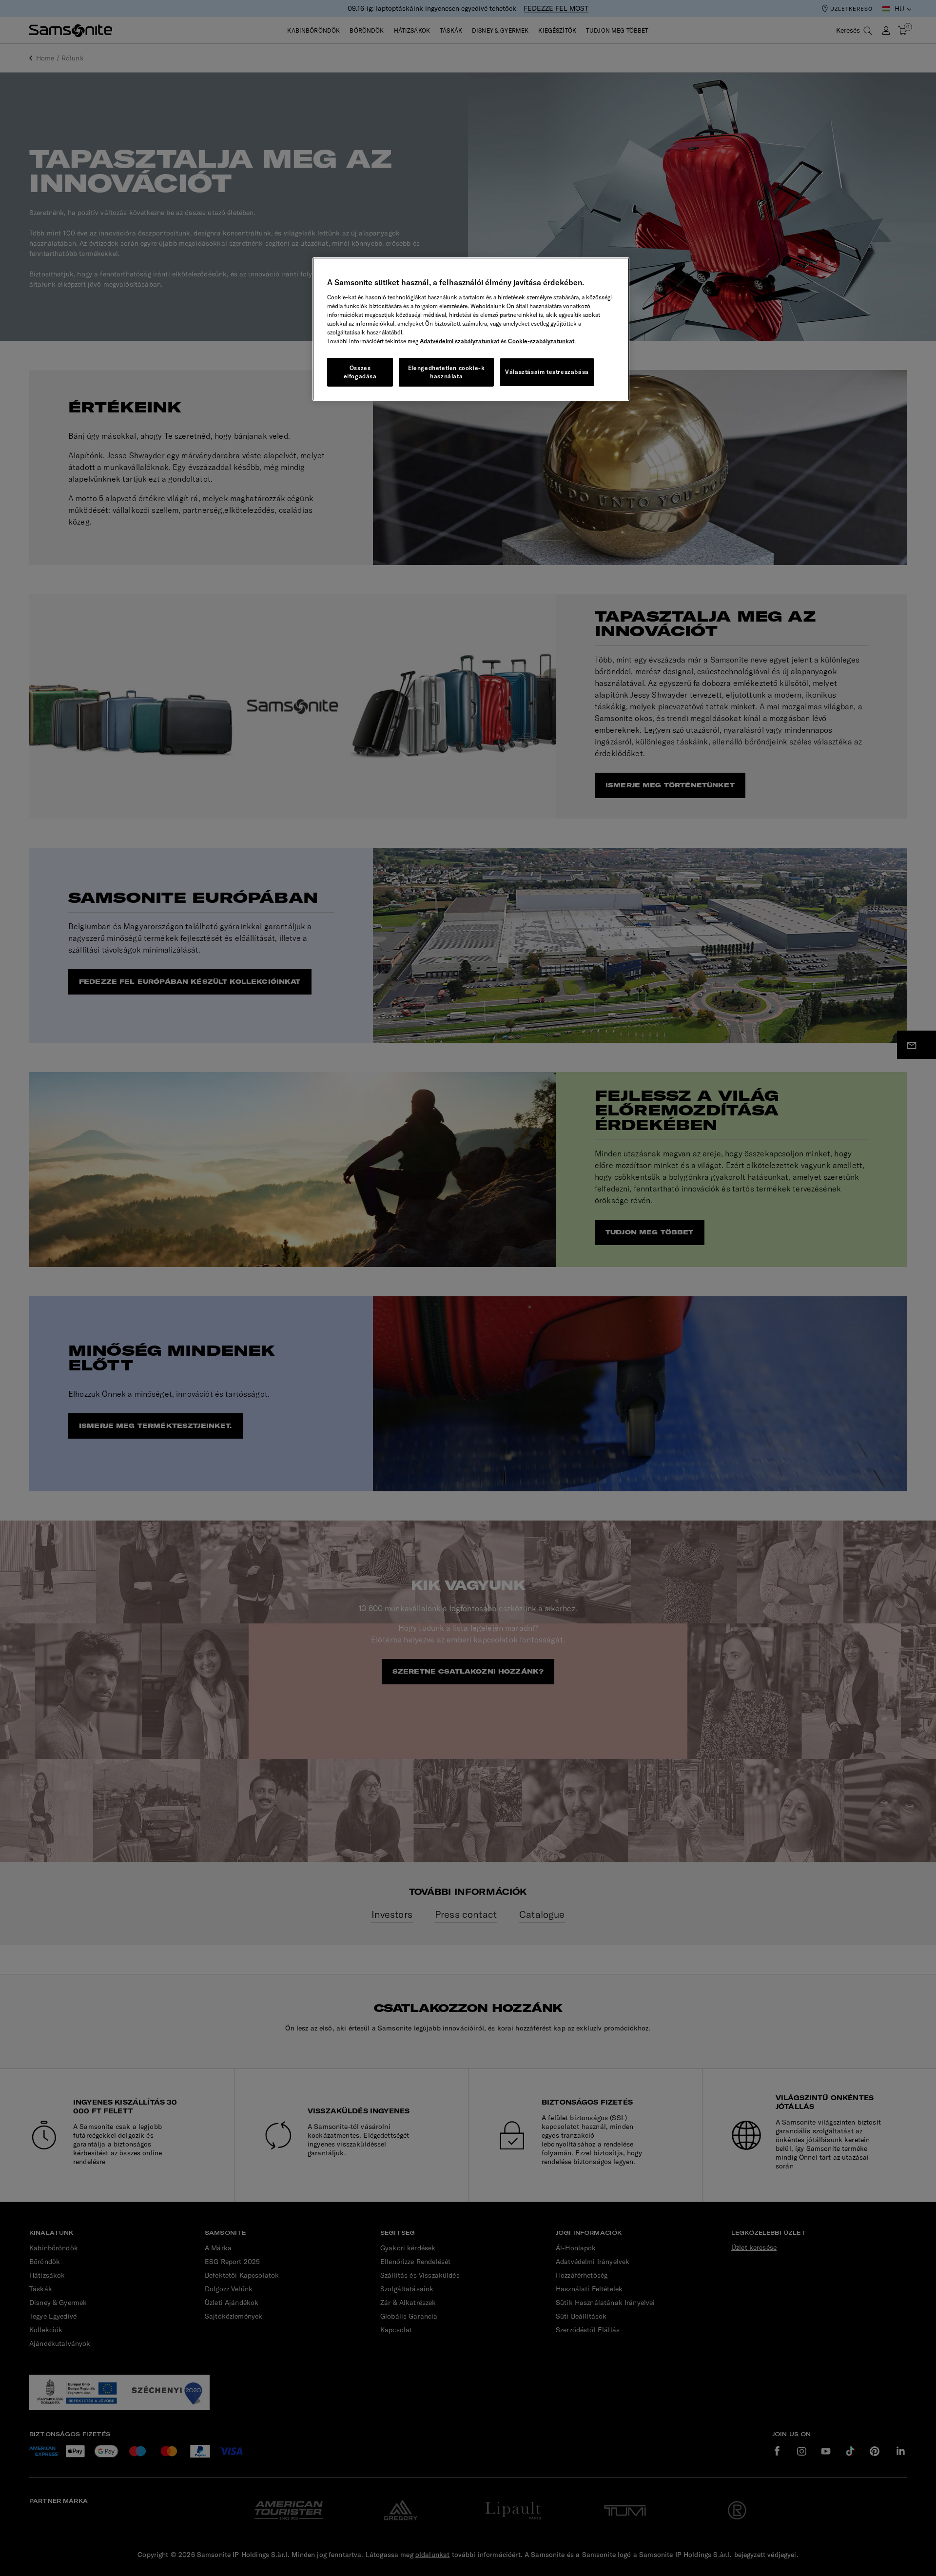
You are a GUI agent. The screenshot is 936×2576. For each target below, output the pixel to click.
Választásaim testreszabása (547, 372)
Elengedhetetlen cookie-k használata (446, 372)
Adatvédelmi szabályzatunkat (459, 341)
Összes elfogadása (360, 372)
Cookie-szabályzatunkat (541, 341)
